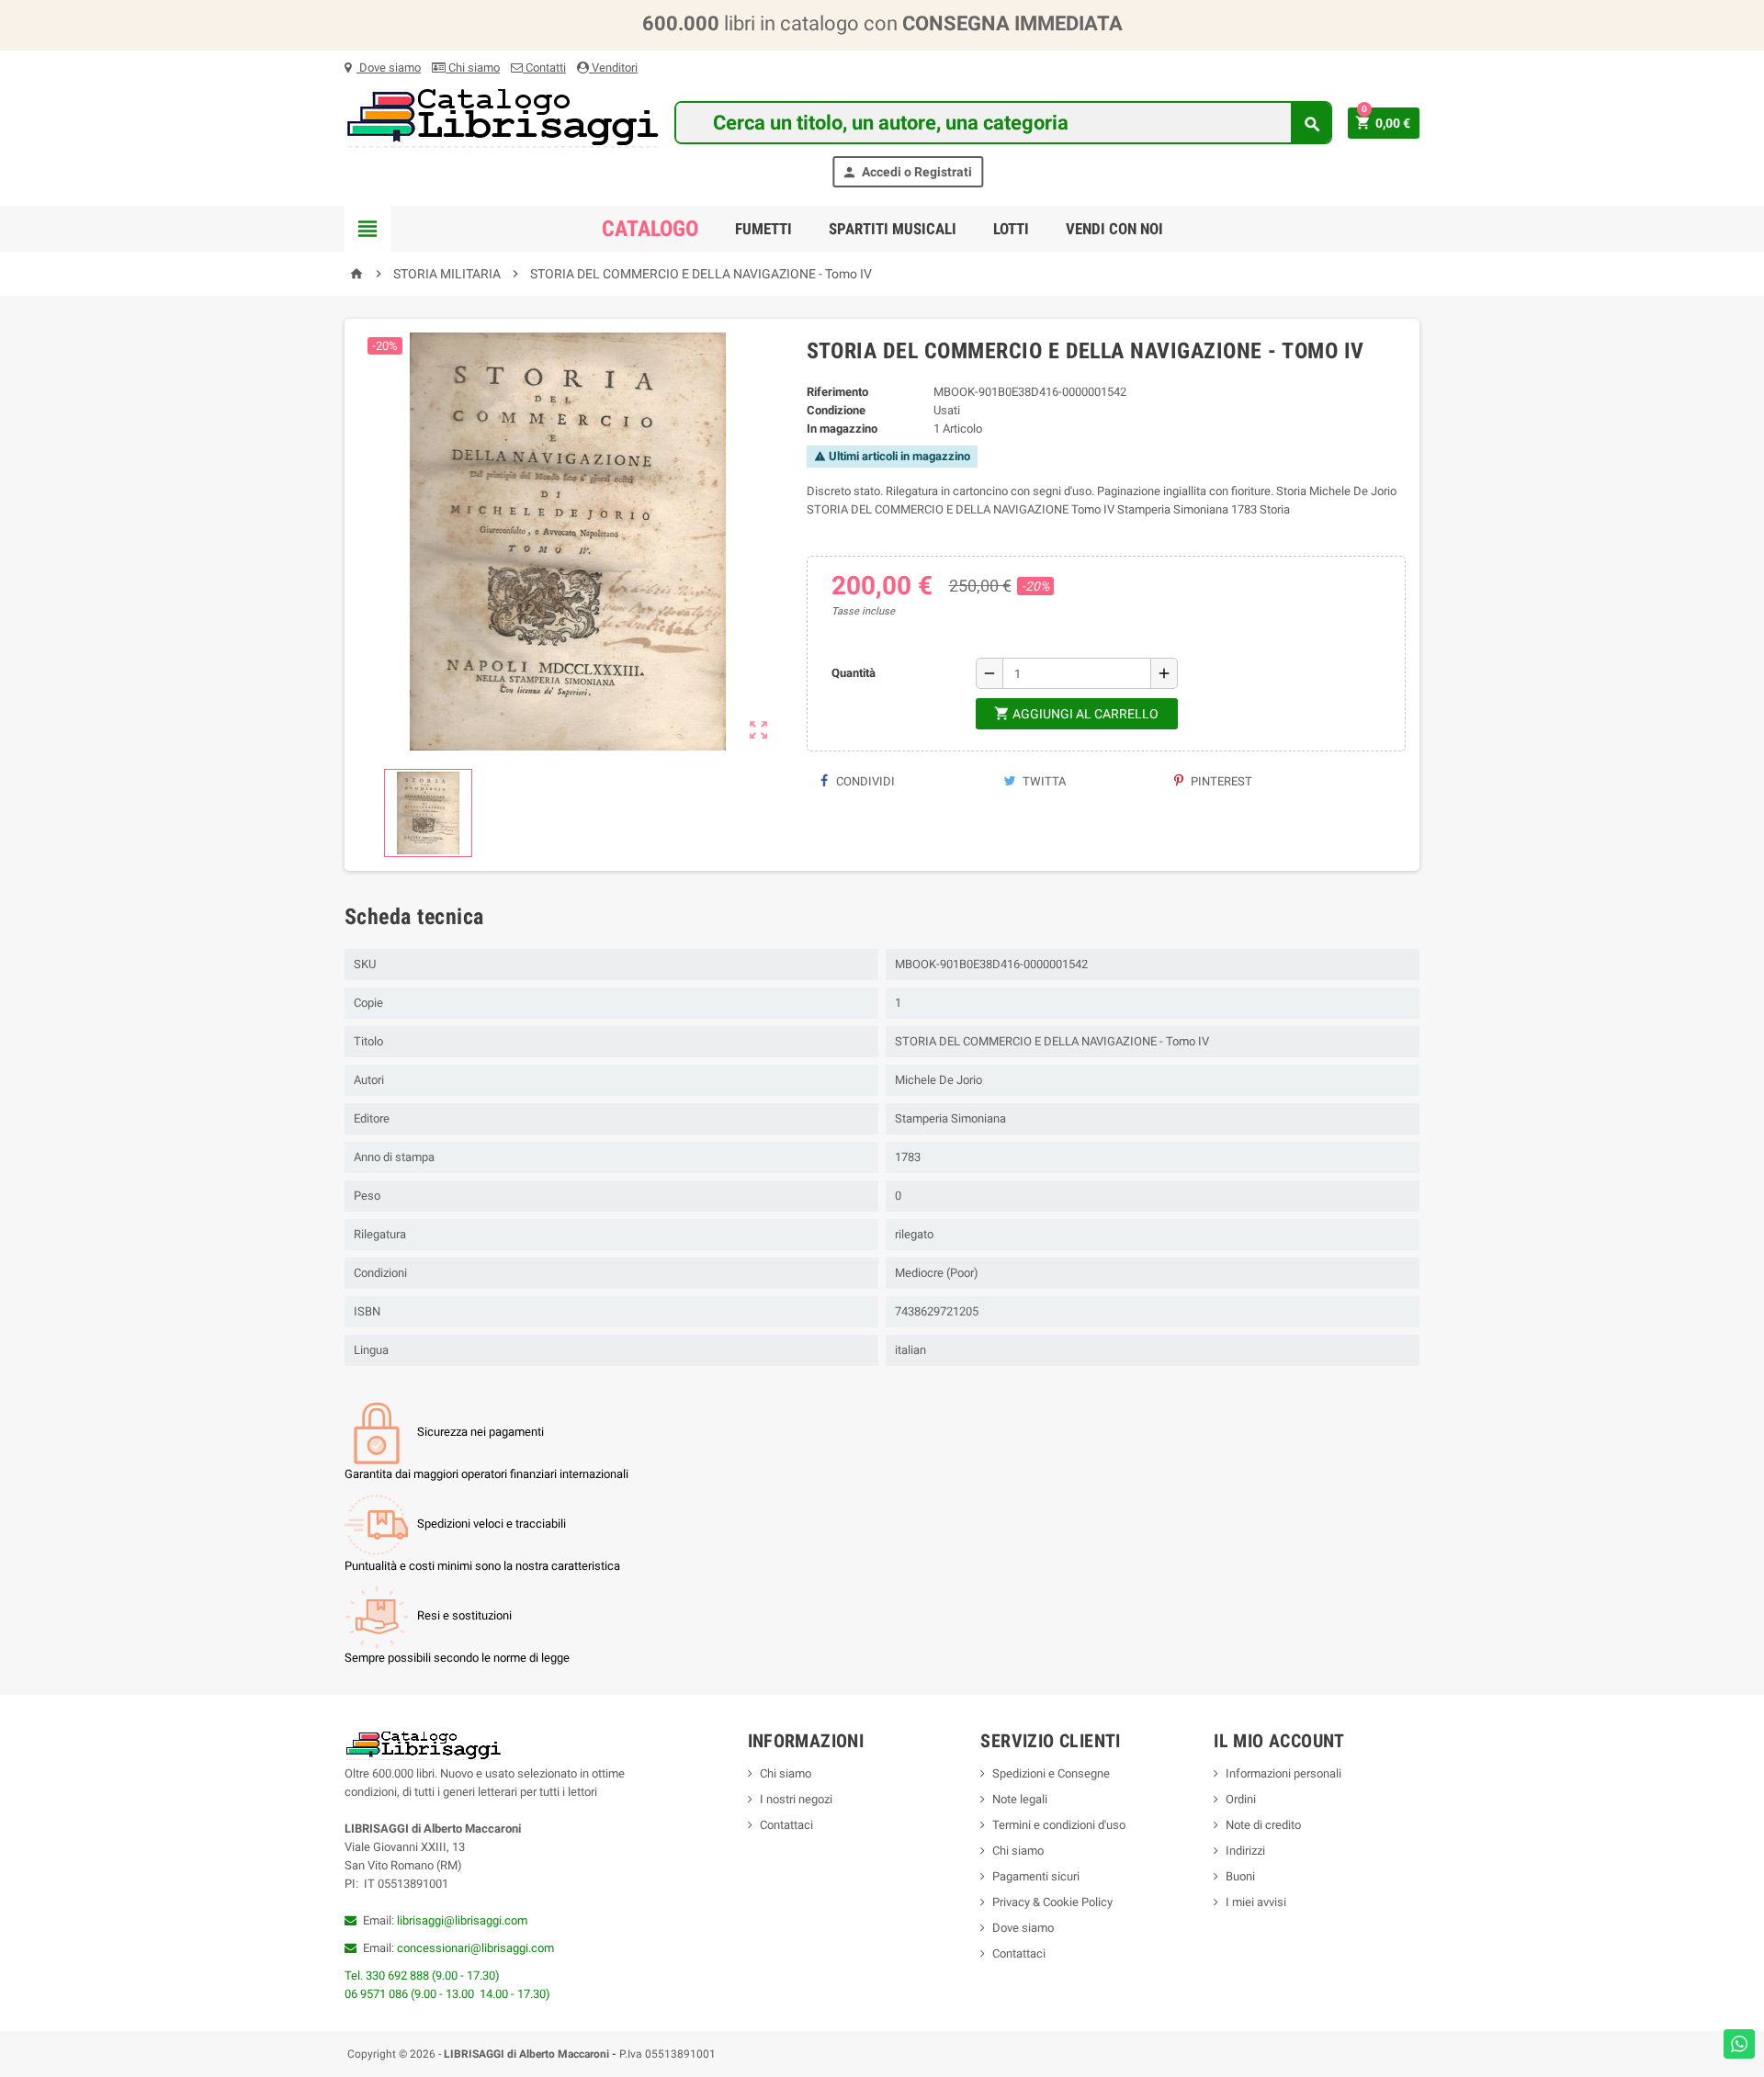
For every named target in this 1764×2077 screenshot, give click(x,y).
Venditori (613, 68)
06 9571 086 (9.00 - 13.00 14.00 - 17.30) (447, 1994)
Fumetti (763, 229)
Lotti (1011, 229)
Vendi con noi (1114, 229)
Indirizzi (1245, 1851)
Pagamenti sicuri (1036, 1876)
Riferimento (837, 392)
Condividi (864, 781)
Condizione (836, 410)
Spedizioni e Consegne (1051, 1773)
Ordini (1241, 1799)
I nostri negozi (796, 1799)
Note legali (1020, 1799)
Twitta (1043, 781)
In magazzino (842, 429)
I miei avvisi (1256, 1902)
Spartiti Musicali (893, 229)
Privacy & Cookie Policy (1052, 1902)
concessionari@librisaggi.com (475, 1948)
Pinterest (1220, 781)
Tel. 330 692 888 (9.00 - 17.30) (422, 1975)
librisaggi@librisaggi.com (462, 1920)
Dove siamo (389, 68)
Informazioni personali (1283, 1773)
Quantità (854, 673)
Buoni (1240, 1876)
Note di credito (1263, 1825)
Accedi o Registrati (907, 172)
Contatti (544, 68)
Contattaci (786, 1825)
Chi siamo (473, 68)
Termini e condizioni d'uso (1059, 1825)
